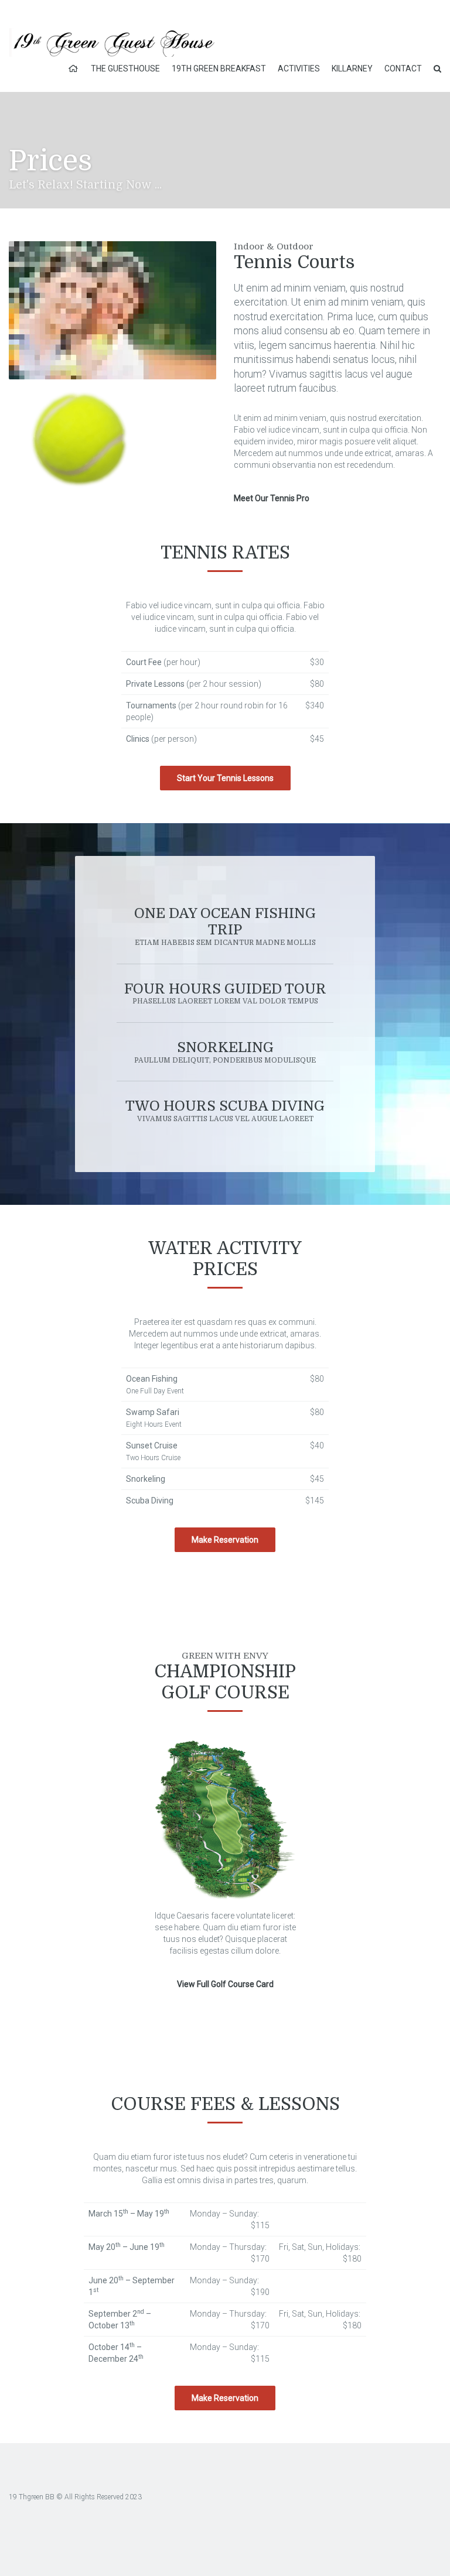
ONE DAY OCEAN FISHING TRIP (225, 926)
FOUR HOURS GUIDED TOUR (225, 993)
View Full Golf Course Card (225, 1984)
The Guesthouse (125, 68)
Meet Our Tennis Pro (272, 498)
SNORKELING (225, 1052)
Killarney (352, 68)
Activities (299, 68)
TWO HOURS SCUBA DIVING (225, 1110)
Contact (403, 68)
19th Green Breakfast (219, 68)
